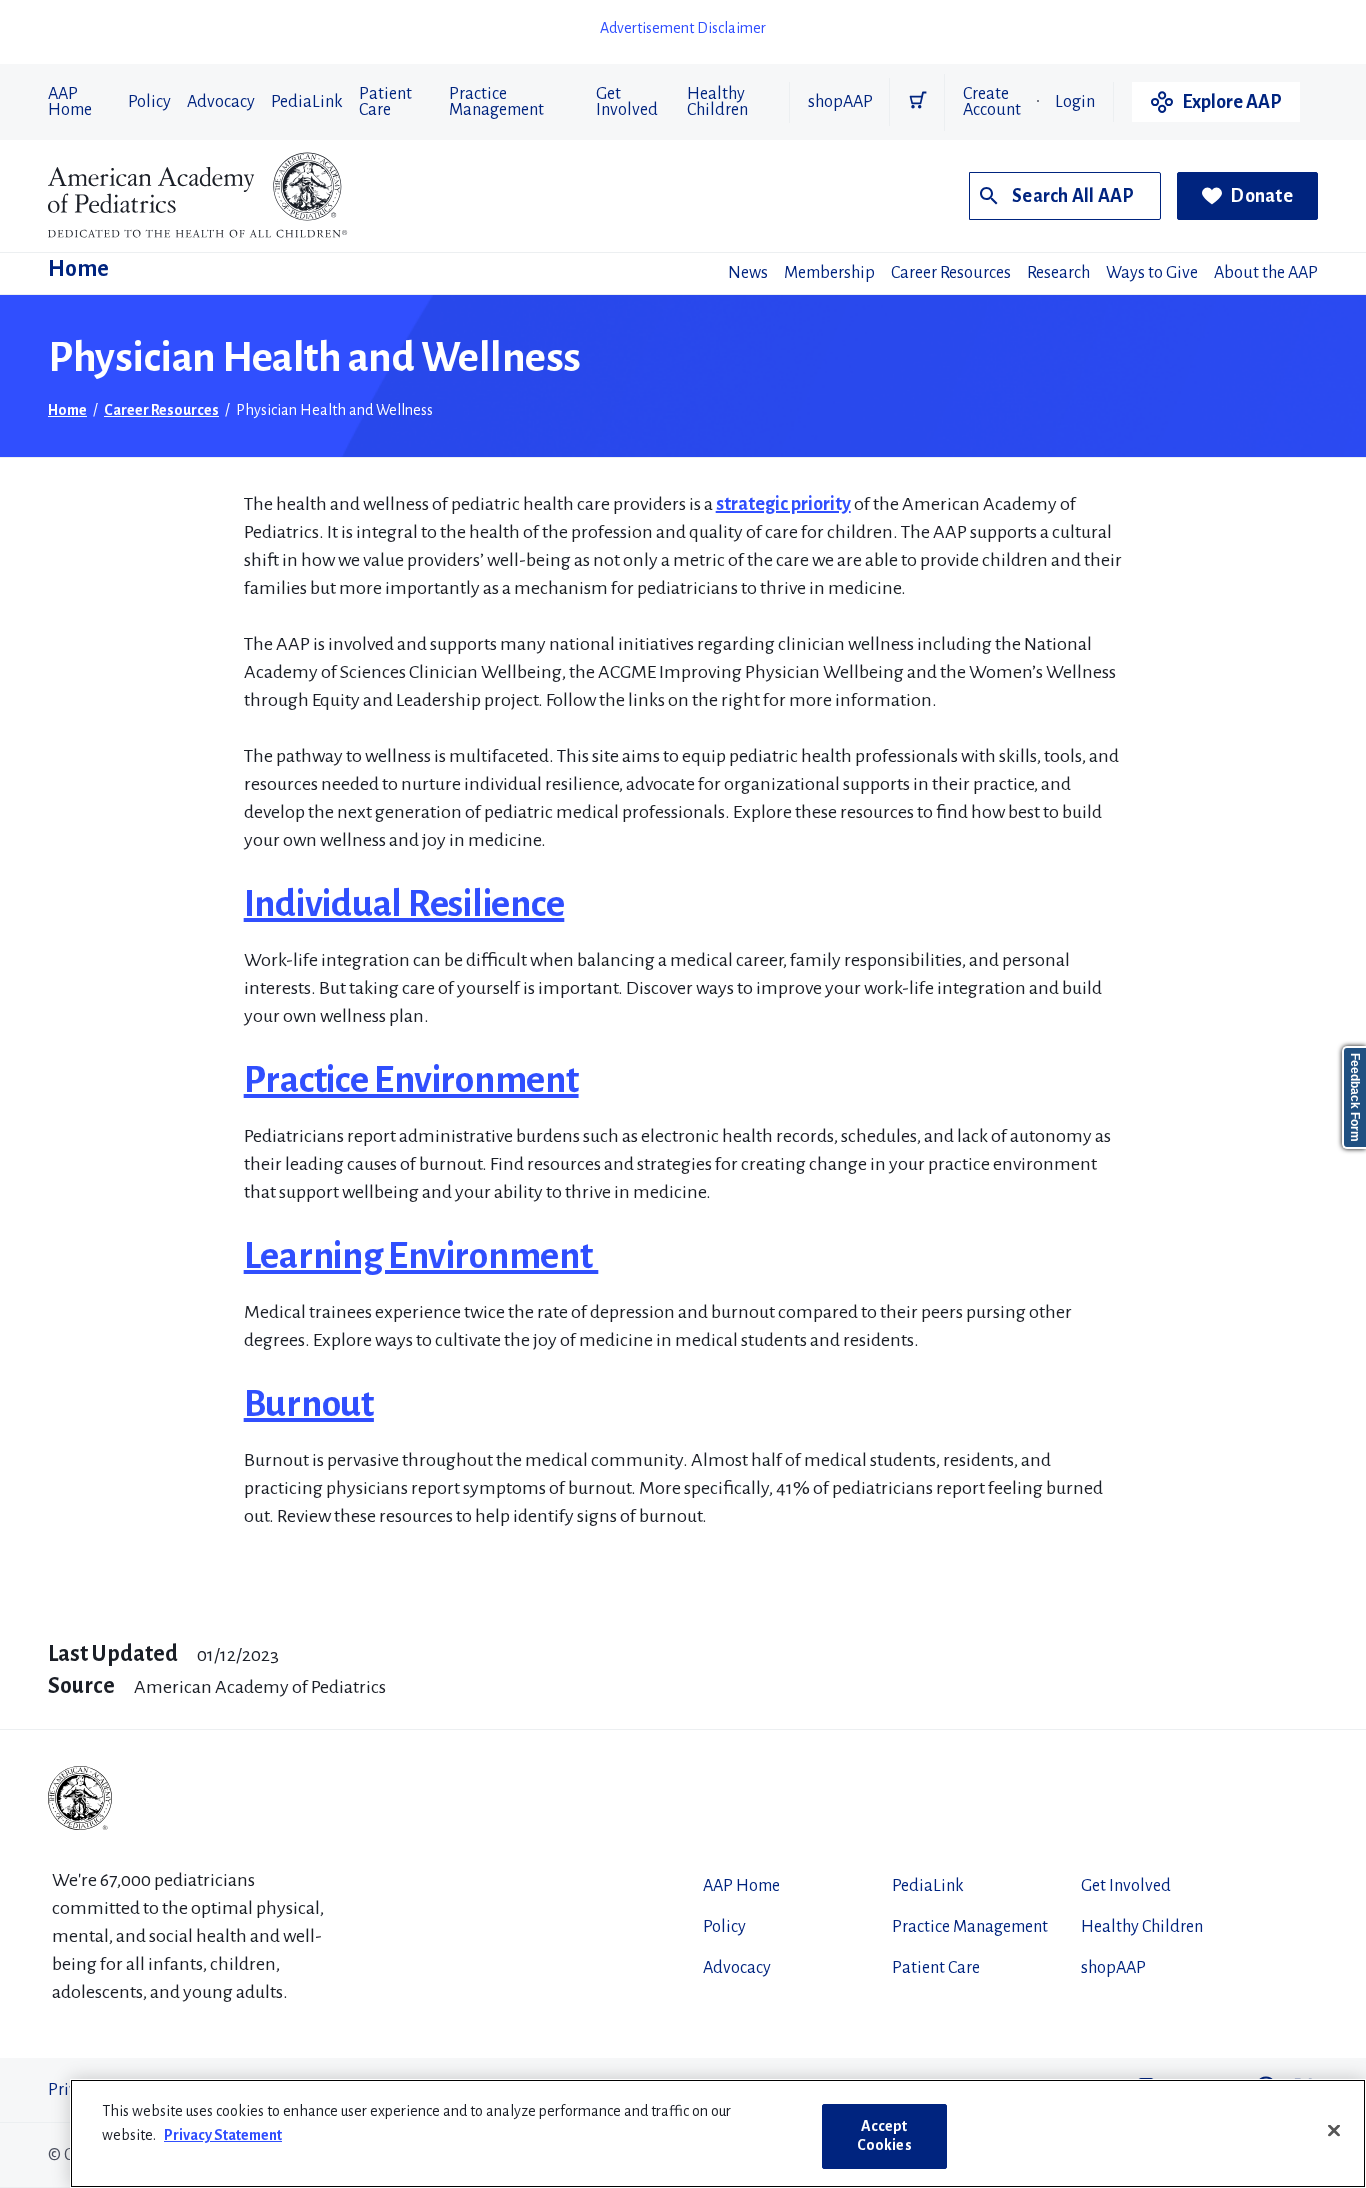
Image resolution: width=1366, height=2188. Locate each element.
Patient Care (385, 102)
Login (1075, 102)
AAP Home (70, 102)
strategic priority (783, 504)
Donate (1261, 196)
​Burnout (309, 1404)
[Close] (1334, 2131)
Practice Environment (411, 1080)
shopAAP (840, 102)
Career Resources (951, 273)
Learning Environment (421, 1256)
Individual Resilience (404, 904)
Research (1058, 273)
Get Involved (627, 102)
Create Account (992, 102)
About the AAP (1266, 273)
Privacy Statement (223, 2135)
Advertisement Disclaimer (683, 28)
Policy (149, 102)
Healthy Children (717, 102)
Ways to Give (1152, 273)
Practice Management (496, 102)
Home (78, 269)
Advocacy (221, 102)
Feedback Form (1355, 1097)
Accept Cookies (884, 2135)
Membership (829, 273)
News (748, 273)
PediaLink (307, 102)
